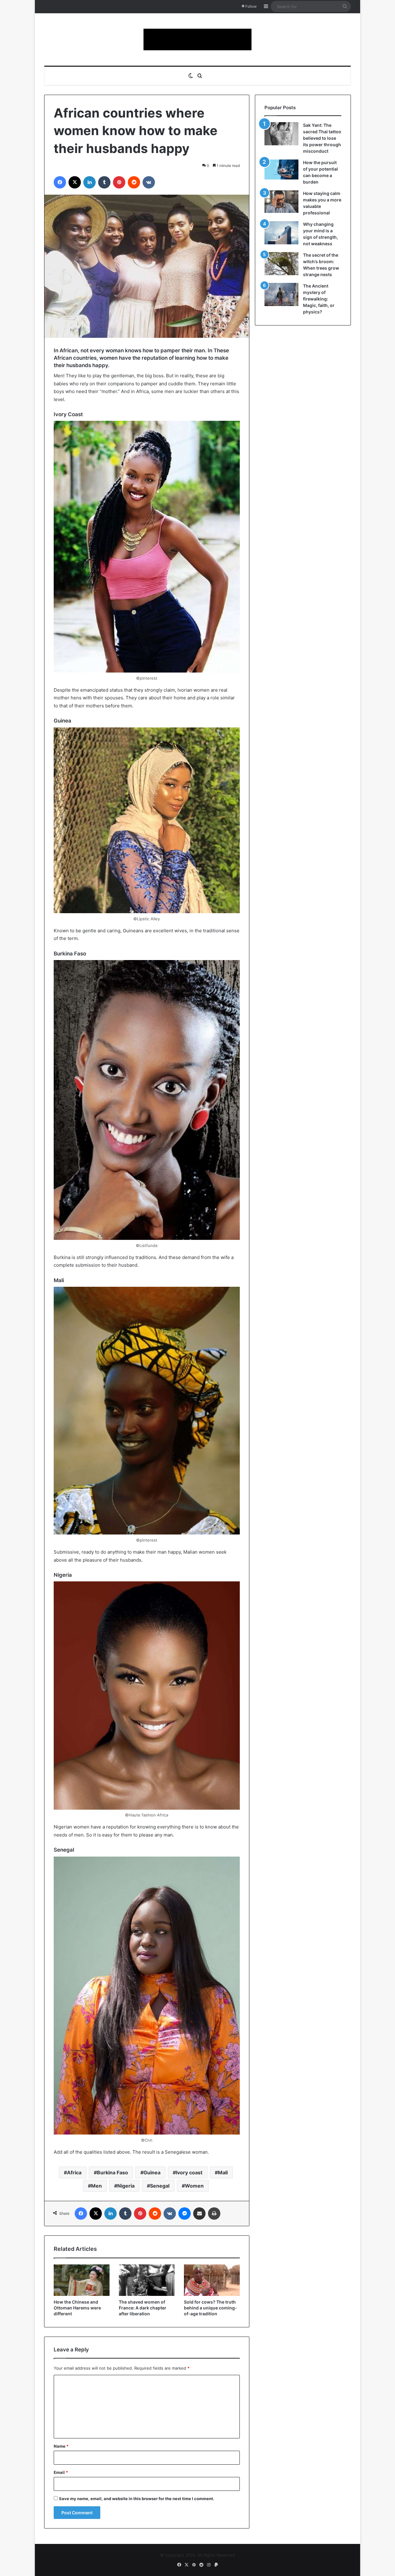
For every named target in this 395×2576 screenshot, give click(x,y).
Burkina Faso (112, 2172)
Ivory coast (189, 2172)
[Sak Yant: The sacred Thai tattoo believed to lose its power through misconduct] (281, 134)
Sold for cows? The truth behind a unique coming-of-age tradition (210, 2308)
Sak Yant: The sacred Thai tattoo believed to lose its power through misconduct (322, 138)
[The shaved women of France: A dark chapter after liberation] (147, 2280)
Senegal (160, 2186)
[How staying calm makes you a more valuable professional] (281, 202)
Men (96, 2186)
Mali (223, 2172)
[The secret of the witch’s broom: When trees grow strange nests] (281, 264)
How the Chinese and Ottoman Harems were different (77, 2308)
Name (61, 2446)
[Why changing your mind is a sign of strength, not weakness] (281, 233)
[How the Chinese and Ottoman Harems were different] (82, 2280)
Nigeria (126, 2186)
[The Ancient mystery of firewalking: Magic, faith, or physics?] (281, 294)
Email (61, 2472)
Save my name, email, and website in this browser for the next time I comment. (137, 2499)
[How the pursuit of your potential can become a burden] (281, 171)
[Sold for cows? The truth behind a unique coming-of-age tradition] (212, 2280)
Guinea (152, 2172)
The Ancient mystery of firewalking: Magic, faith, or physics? (319, 299)
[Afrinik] (197, 39)
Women (194, 2186)
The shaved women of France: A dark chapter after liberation (143, 2308)
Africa (74, 2172)
